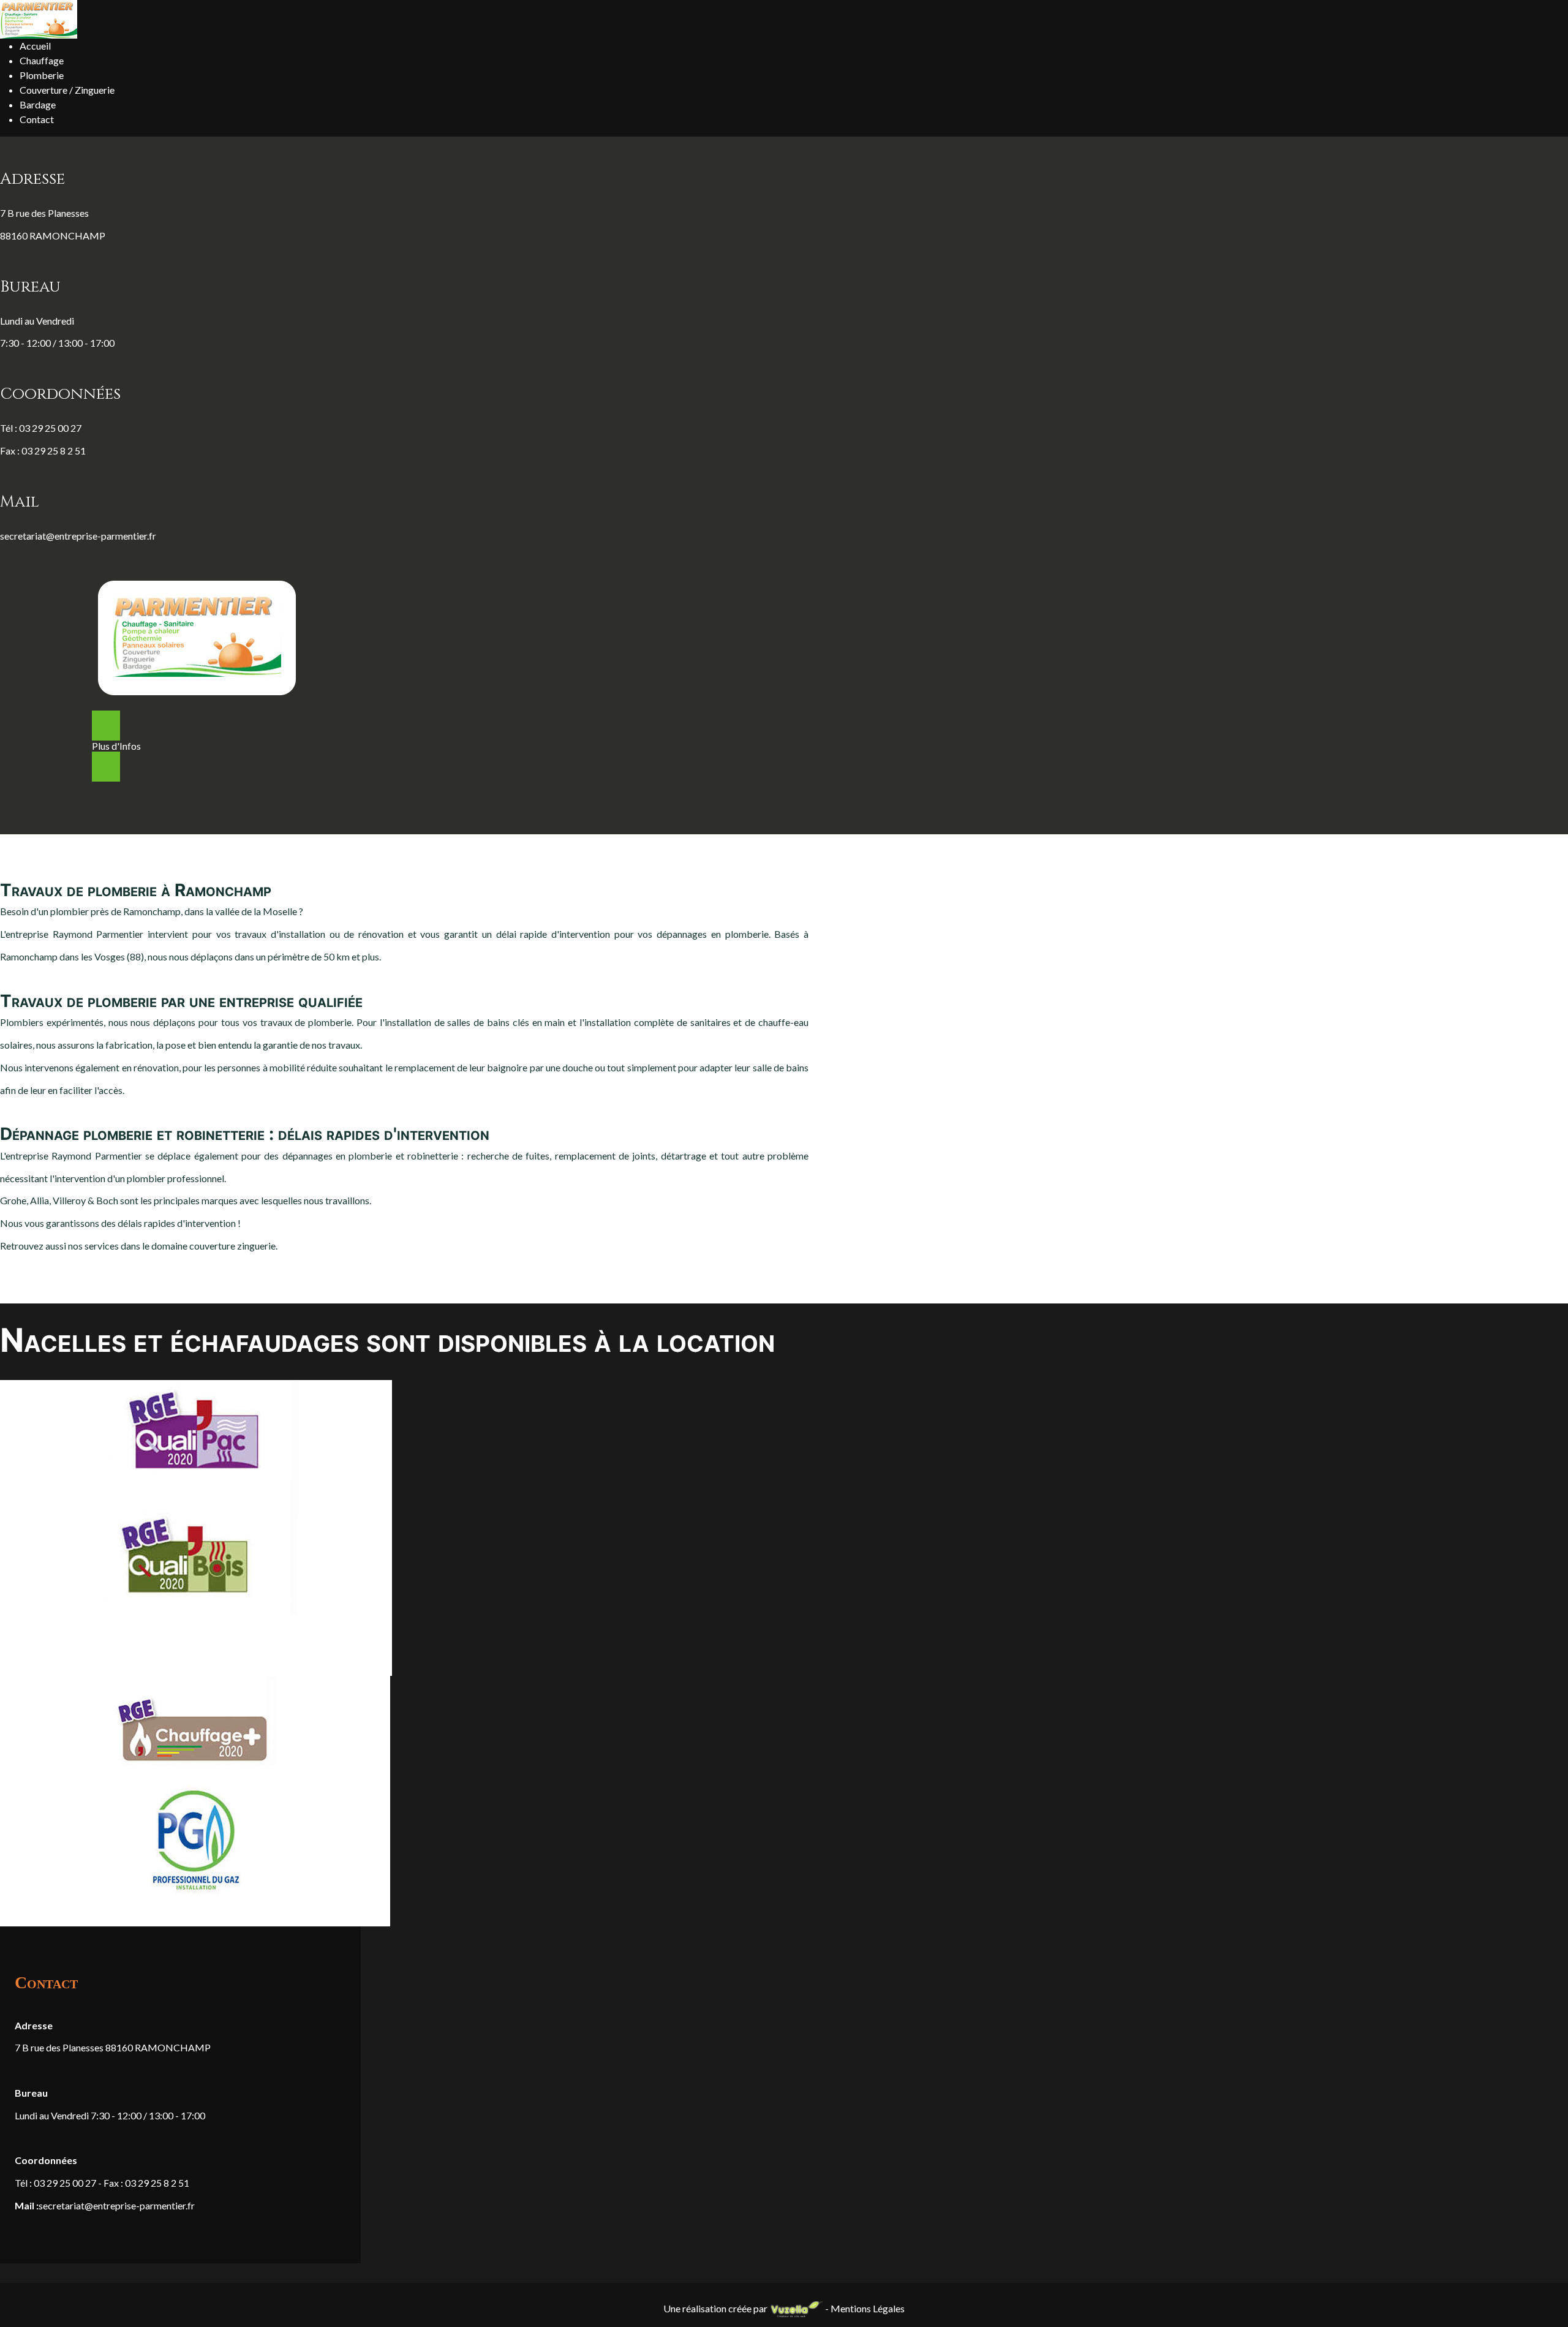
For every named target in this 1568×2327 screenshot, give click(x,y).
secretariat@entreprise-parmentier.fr (78, 536)
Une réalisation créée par (716, 2308)
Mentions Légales (868, 2308)
